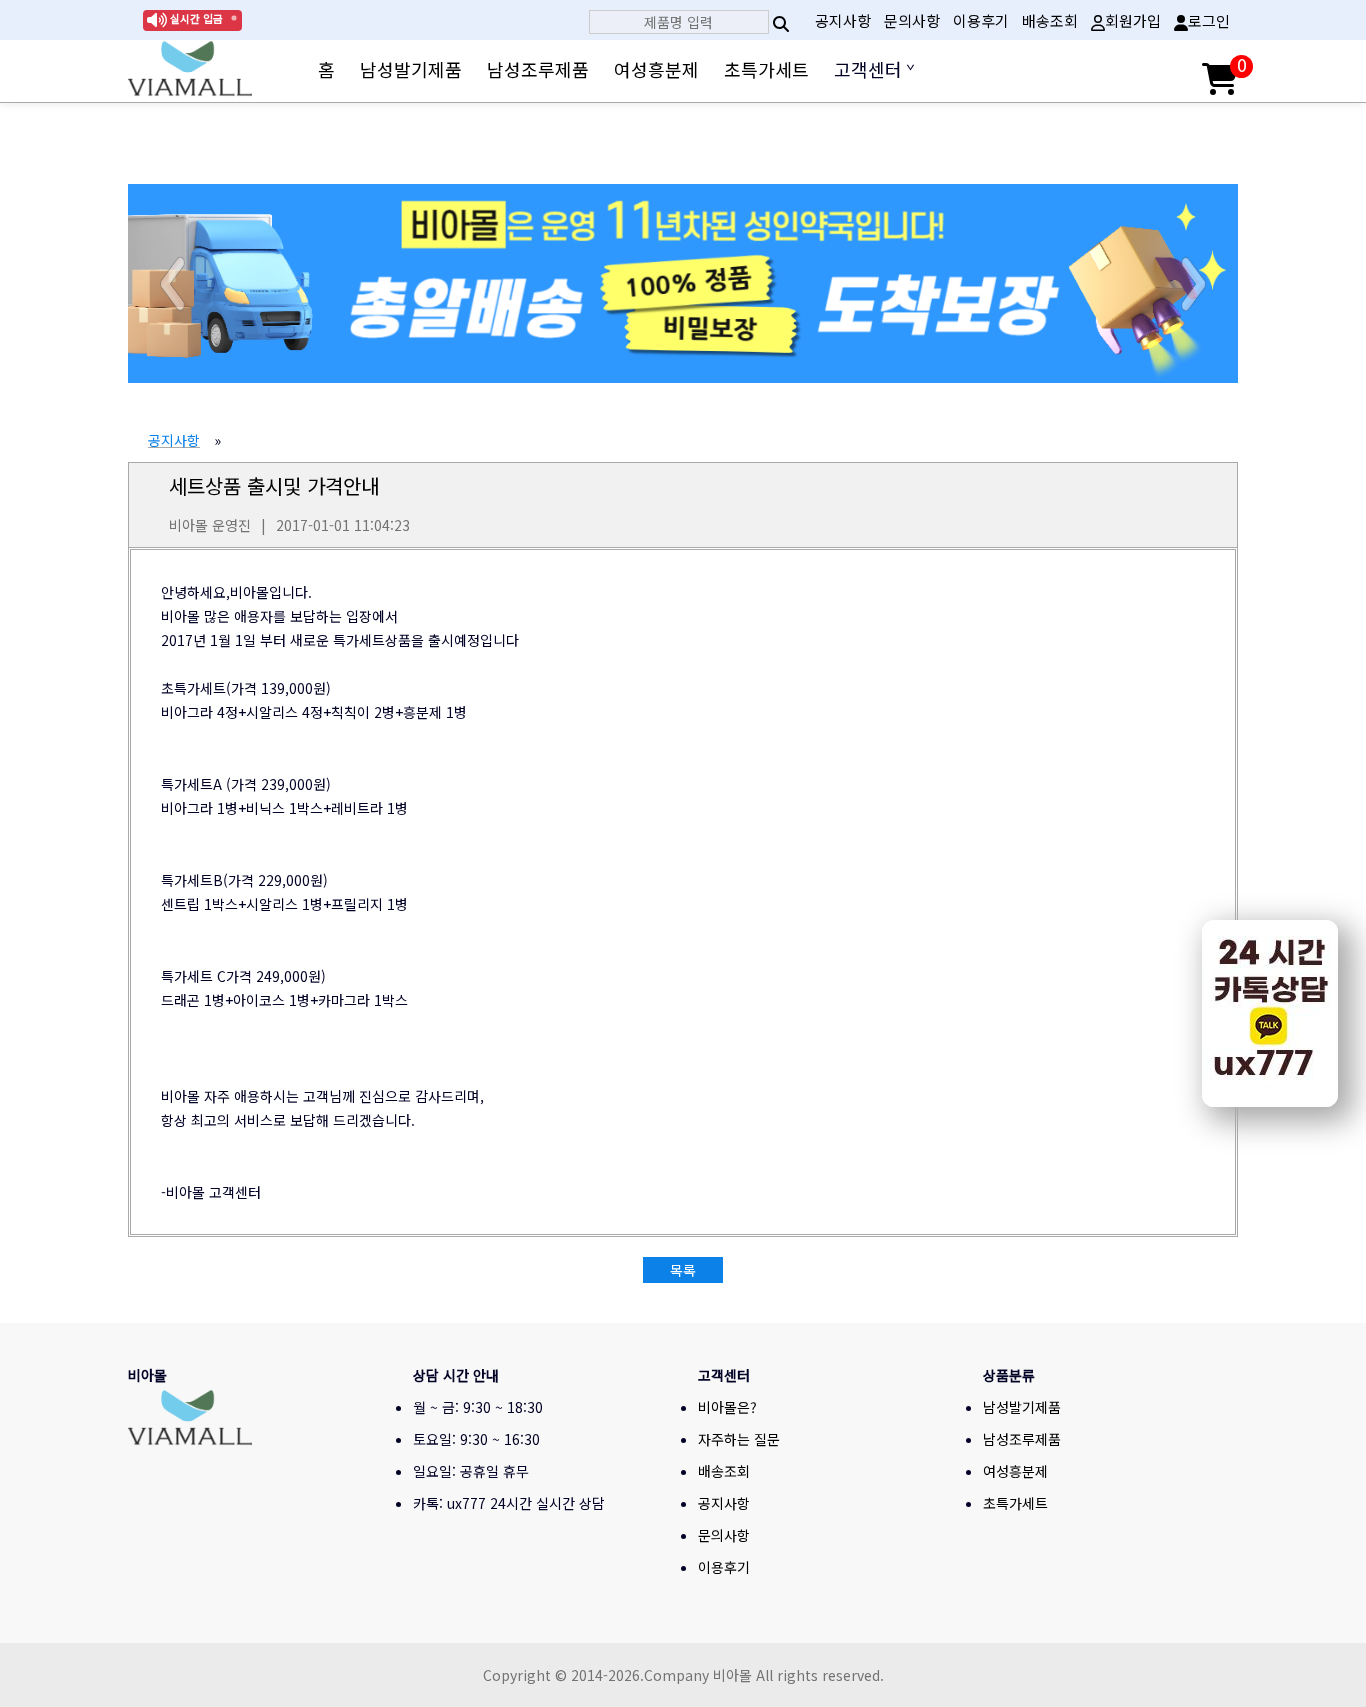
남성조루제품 (538, 69)
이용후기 (981, 20)
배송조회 (1050, 20)
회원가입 (1133, 20)
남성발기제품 (411, 69)
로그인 (1209, 20)
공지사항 (843, 20)
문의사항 (912, 20)
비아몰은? (727, 1407)
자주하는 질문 (739, 1439)
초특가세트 (766, 69)
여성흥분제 (656, 69)
